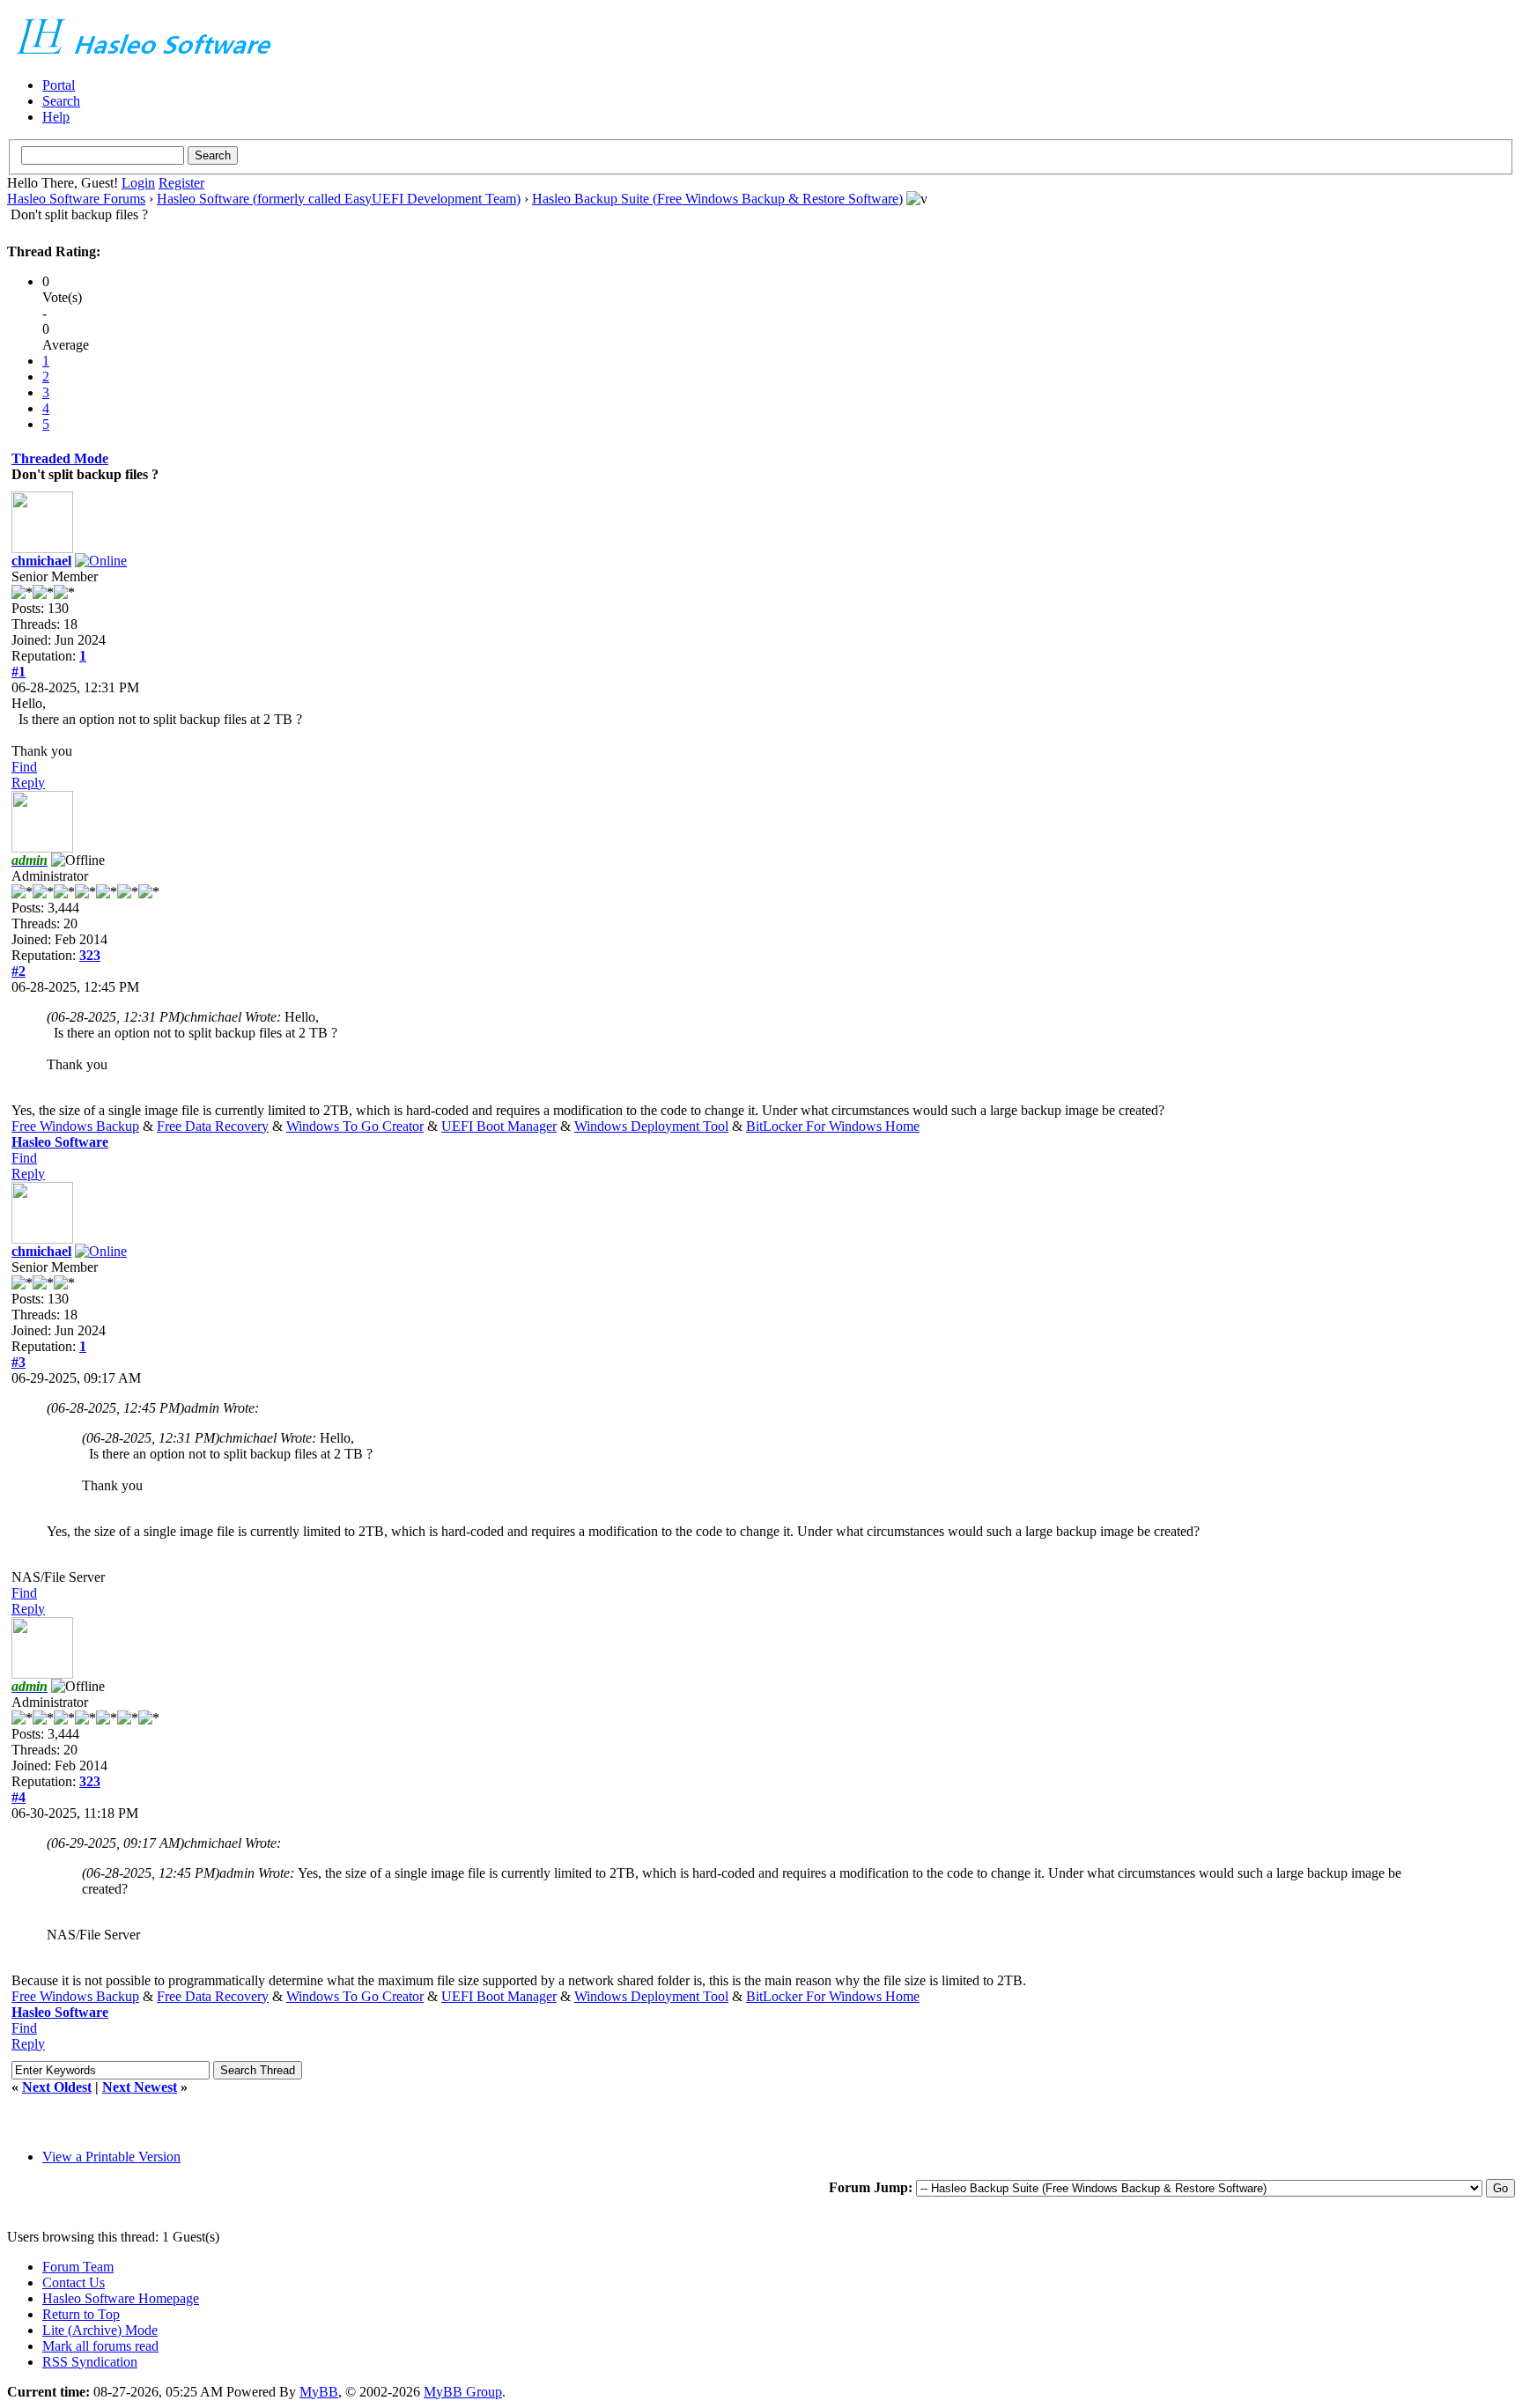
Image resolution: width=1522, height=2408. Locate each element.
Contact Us (74, 2282)
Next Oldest (57, 2087)
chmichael (41, 561)
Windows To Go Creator (355, 1126)
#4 (18, 1797)
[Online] (101, 561)
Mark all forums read (100, 2346)
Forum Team (78, 2267)
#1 (18, 672)
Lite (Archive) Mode (100, 2330)
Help (56, 117)
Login (138, 183)
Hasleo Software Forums (76, 199)
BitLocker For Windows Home (833, 1126)
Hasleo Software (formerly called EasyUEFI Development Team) (339, 199)
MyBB (319, 2392)
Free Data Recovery (213, 1126)
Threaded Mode (60, 458)
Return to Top (81, 2314)
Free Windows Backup (75, 1126)
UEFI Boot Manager (499, 1126)
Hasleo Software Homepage (121, 2298)
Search (61, 101)
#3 (18, 1362)
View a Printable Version (111, 2157)
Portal (59, 85)
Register (181, 183)
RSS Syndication (90, 2362)
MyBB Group (463, 2392)
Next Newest (140, 2087)
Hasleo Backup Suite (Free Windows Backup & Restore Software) (717, 199)
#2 (18, 971)
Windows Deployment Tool (651, 1126)
